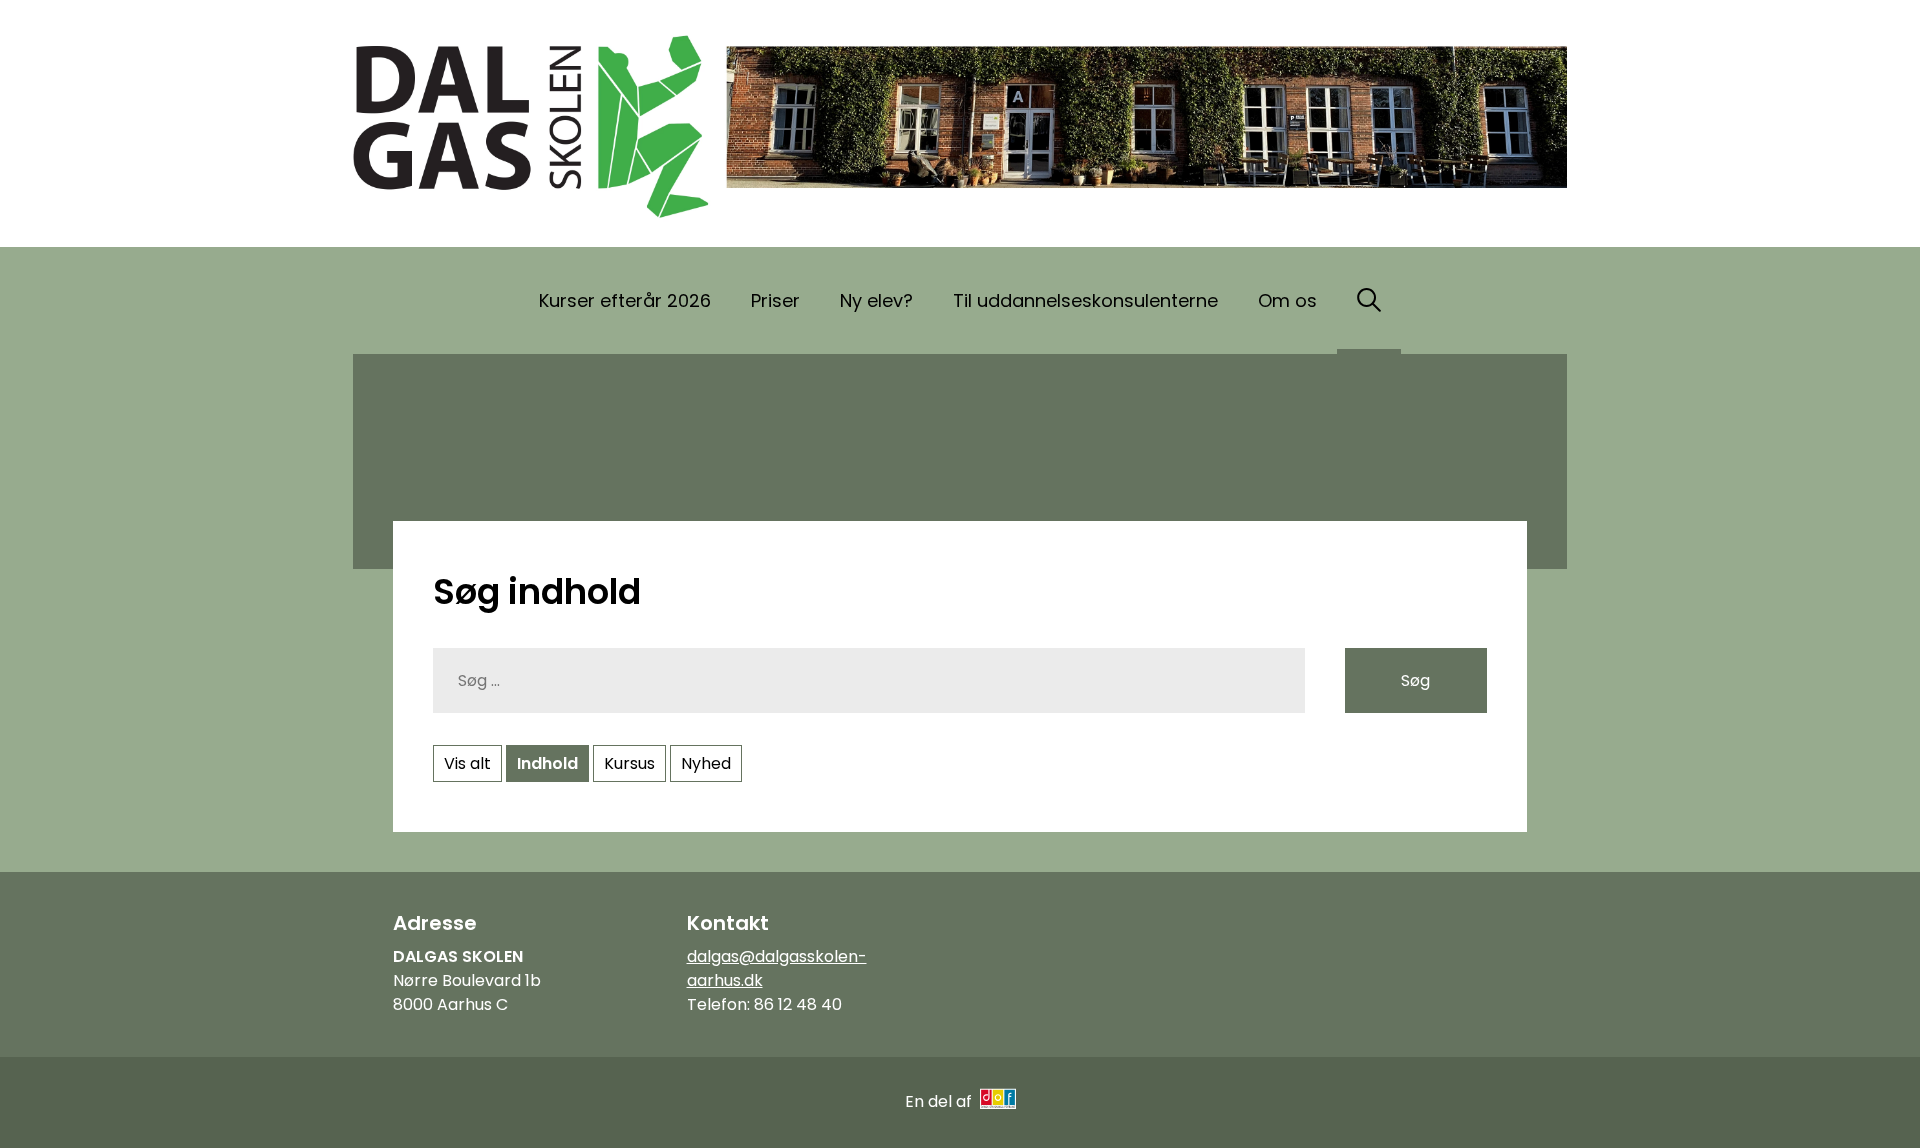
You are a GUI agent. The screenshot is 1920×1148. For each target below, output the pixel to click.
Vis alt (467, 763)
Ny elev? (876, 300)
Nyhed (706, 763)
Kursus (629, 763)
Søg (1415, 680)
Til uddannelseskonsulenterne (1085, 300)
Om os (1287, 300)
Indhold (547, 763)
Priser (775, 300)
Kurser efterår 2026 (625, 300)
